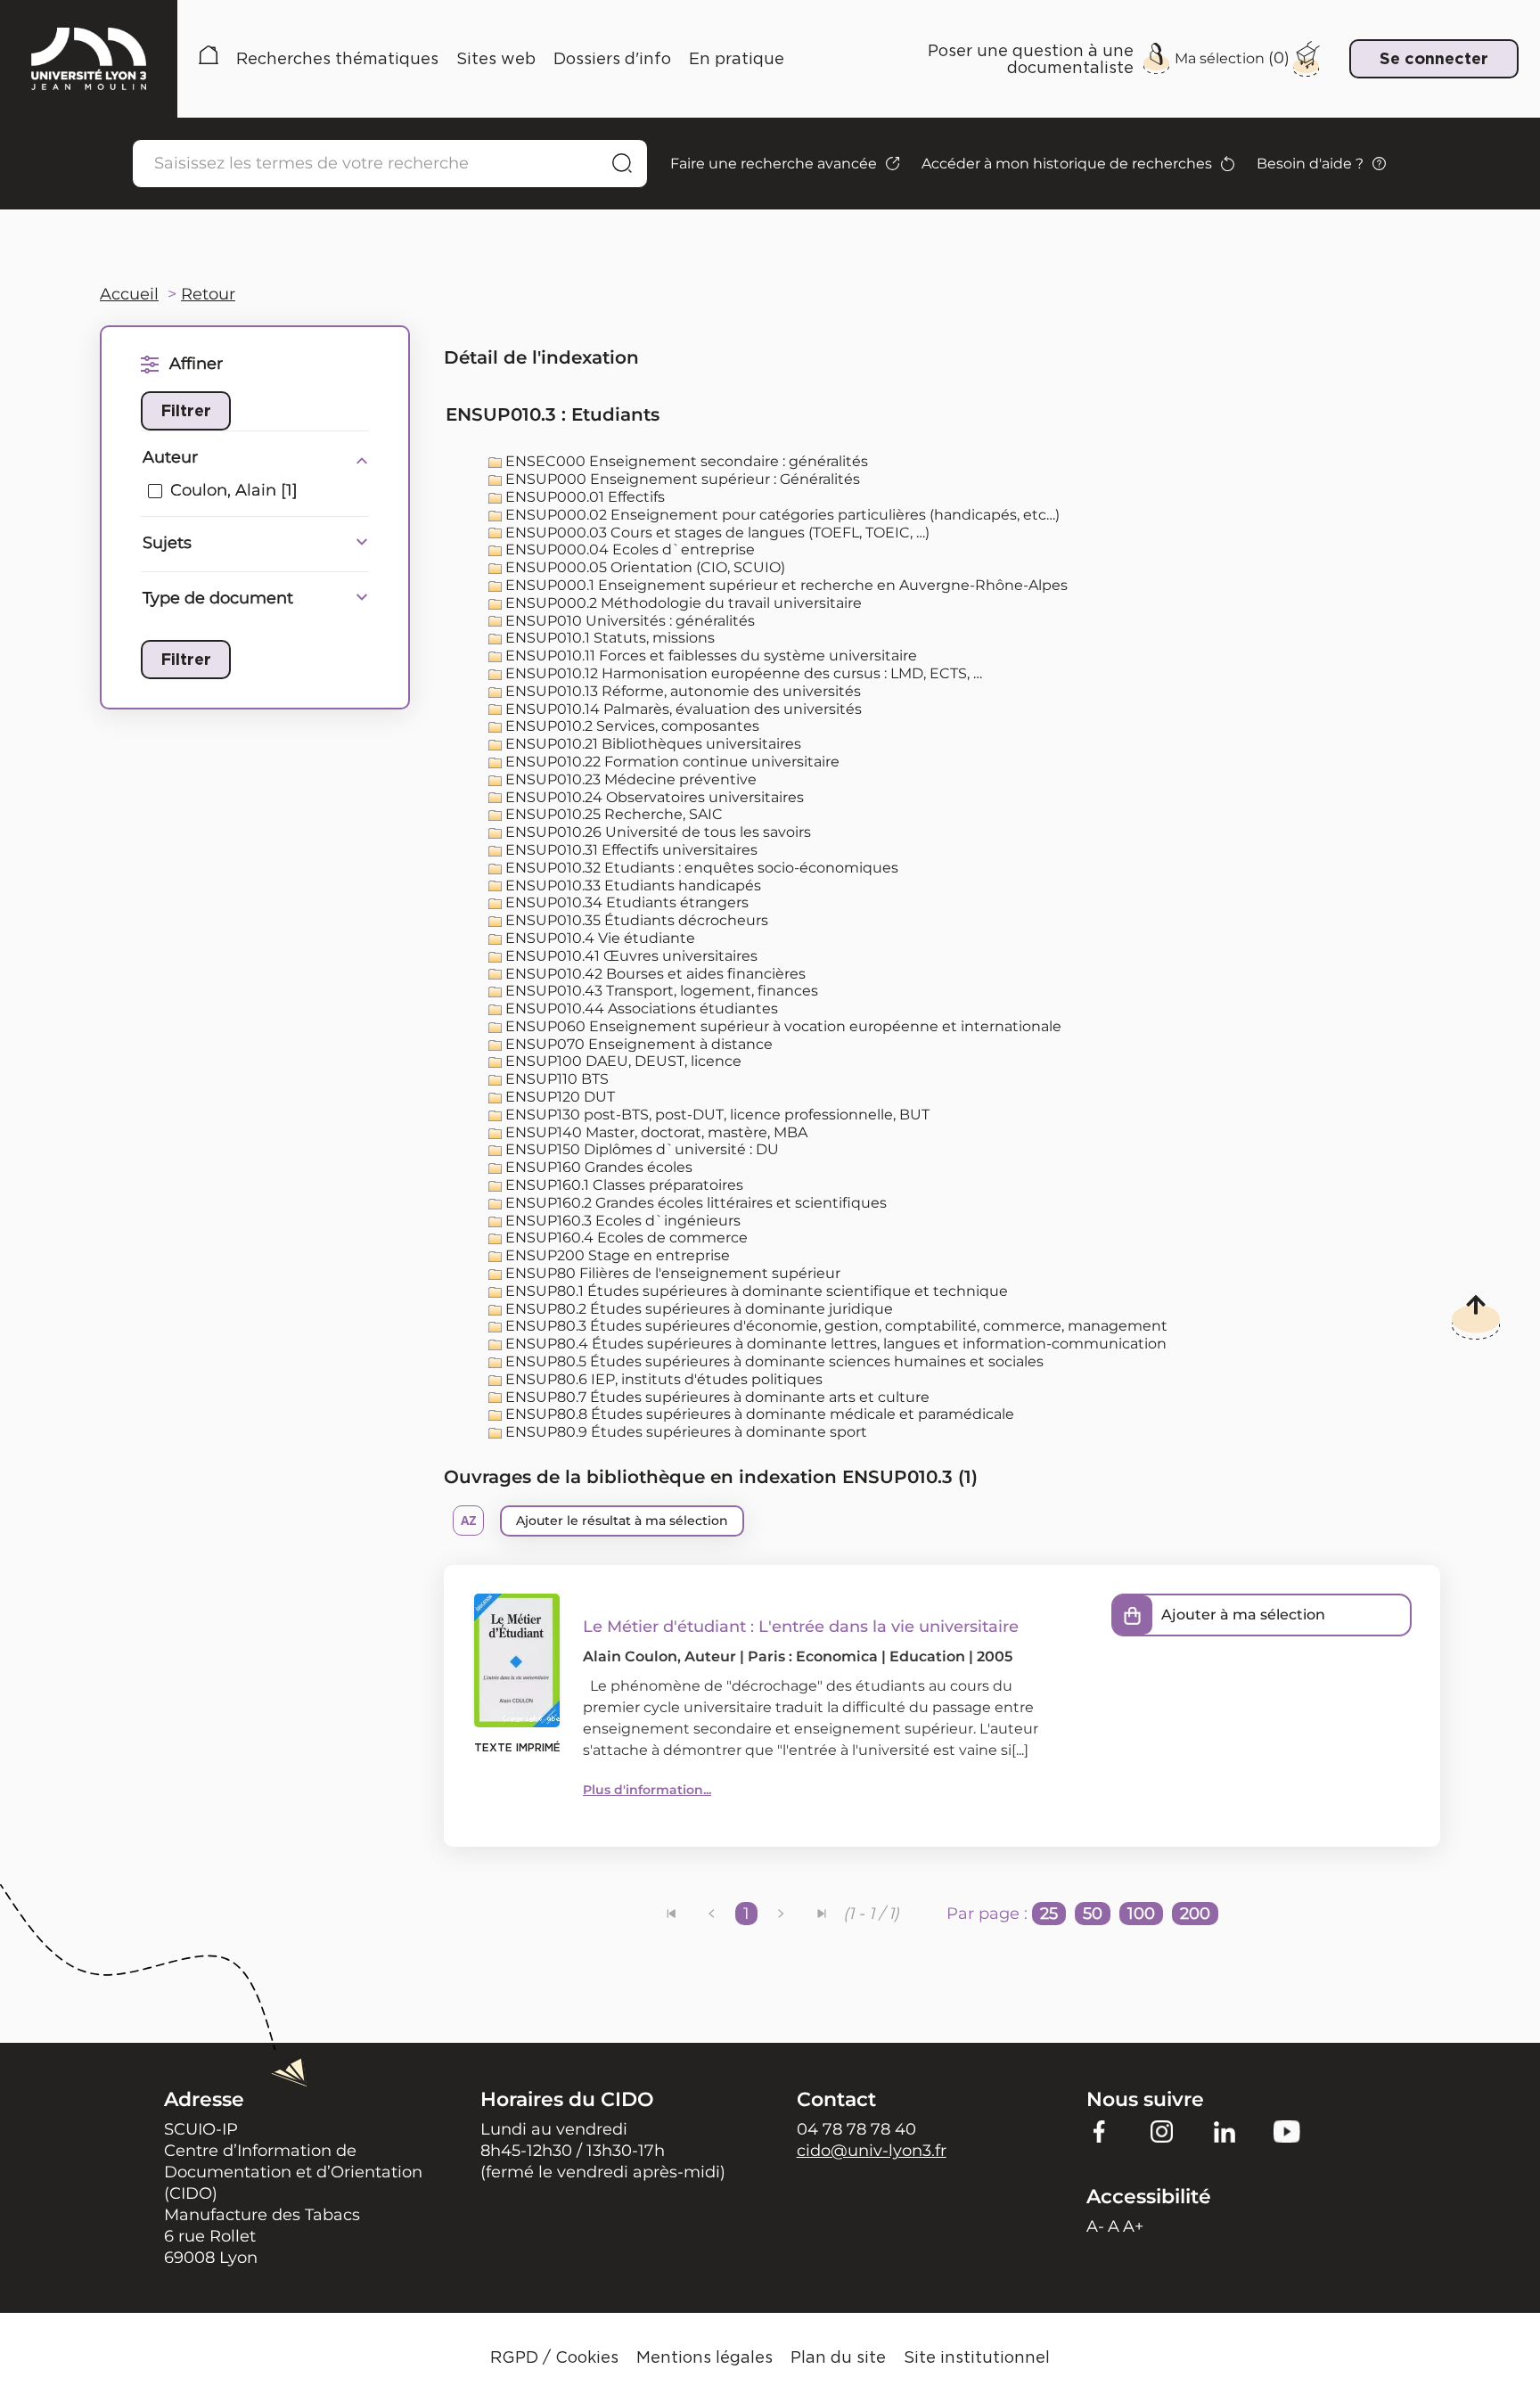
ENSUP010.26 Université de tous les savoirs (656, 832)
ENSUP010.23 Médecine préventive (629, 779)
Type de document (218, 598)
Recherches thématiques (337, 58)
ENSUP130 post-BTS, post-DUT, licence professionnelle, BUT (716, 1115)
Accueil (209, 58)
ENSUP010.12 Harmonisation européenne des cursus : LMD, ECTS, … (742, 673)
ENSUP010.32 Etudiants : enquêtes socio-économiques (700, 868)
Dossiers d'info (612, 58)
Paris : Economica (813, 1656)
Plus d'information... (647, 1790)
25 (1049, 1914)
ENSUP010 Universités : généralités (628, 621)
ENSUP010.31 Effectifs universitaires (630, 850)
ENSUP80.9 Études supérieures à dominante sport (684, 1432)
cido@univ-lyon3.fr (872, 2151)
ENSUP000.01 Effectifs (583, 497)
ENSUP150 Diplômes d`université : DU (640, 1149)
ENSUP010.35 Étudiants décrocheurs (635, 920)
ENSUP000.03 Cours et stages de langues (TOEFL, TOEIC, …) (716, 533)
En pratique (737, 58)
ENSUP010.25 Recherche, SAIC (612, 814)
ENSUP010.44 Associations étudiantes (640, 1008)
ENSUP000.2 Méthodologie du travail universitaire (682, 603)
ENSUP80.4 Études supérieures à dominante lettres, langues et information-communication (834, 1344)
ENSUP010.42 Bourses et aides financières (654, 974)
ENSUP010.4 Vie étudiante (598, 938)
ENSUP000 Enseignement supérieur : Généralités (681, 479)
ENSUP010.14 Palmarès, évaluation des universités (682, 709)
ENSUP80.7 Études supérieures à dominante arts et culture (716, 1397)
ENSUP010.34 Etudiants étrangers (625, 902)
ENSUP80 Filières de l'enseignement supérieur (671, 1273)
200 (1195, 1914)
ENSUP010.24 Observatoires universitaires (653, 797)
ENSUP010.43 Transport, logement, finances (660, 991)
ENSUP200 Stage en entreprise (616, 1255)
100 (1141, 1914)
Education (927, 1656)
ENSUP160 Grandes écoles (597, 1167)
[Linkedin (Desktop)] (1225, 2131)
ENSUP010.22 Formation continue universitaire (671, 762)
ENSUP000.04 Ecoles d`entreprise (628, 549)
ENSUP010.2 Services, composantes (631, 726)
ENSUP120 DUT (558, 1097)
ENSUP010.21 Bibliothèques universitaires (651, 744)
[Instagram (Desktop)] (1162, 2131)
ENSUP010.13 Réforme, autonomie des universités (681, 691)
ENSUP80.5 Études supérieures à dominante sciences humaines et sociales (773, 1361)
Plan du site (838, 2357)
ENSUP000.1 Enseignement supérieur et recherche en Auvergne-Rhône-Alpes (785, 585)
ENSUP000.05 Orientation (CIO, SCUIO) (643, 567)
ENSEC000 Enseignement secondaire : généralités (685, 461)
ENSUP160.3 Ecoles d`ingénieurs (621, 1221)
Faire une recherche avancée (774, 164)
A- (1095, 2226)
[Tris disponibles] (468, 1521)
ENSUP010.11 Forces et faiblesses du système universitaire (709, 656)
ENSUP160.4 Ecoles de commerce (625, 1238)
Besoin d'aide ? (1310, 164)
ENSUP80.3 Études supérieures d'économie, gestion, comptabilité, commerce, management (835, 1326)
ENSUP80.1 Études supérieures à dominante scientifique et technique (755, 1291)
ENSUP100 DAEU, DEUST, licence (622, 1061)
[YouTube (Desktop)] (1287, 2131)
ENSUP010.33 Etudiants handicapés (631, 885)
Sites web (496, 58)
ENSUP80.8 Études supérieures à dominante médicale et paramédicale (758, 1414)
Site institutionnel (977, 2357)
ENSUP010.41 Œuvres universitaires (630, 956)
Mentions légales (704, 2357)
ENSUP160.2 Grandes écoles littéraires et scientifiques (694, 1203)
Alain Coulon (630, 1656)
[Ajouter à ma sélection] (1133, 1615)
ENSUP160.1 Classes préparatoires (623, 1185)
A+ (1133, 2226)
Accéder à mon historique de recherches (1067, 164)
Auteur (170, 457)
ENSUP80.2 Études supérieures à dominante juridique (697, 1309)
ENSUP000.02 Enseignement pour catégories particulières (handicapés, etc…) (781, 515)
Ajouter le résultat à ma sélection (622, 1521)
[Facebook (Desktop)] (1100, 2131)
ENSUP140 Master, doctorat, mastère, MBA (655, 1132)
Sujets (167, 543)
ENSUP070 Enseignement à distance (637, 1044)
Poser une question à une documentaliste (1031, 58)
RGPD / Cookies (554, 2357)
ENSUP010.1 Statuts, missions (608, 638)
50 (1093, 1914)
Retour (208, 294)
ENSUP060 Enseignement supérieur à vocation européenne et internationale (782, 1026)
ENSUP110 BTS (555, 1079)
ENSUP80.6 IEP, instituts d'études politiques (662, 1379)
